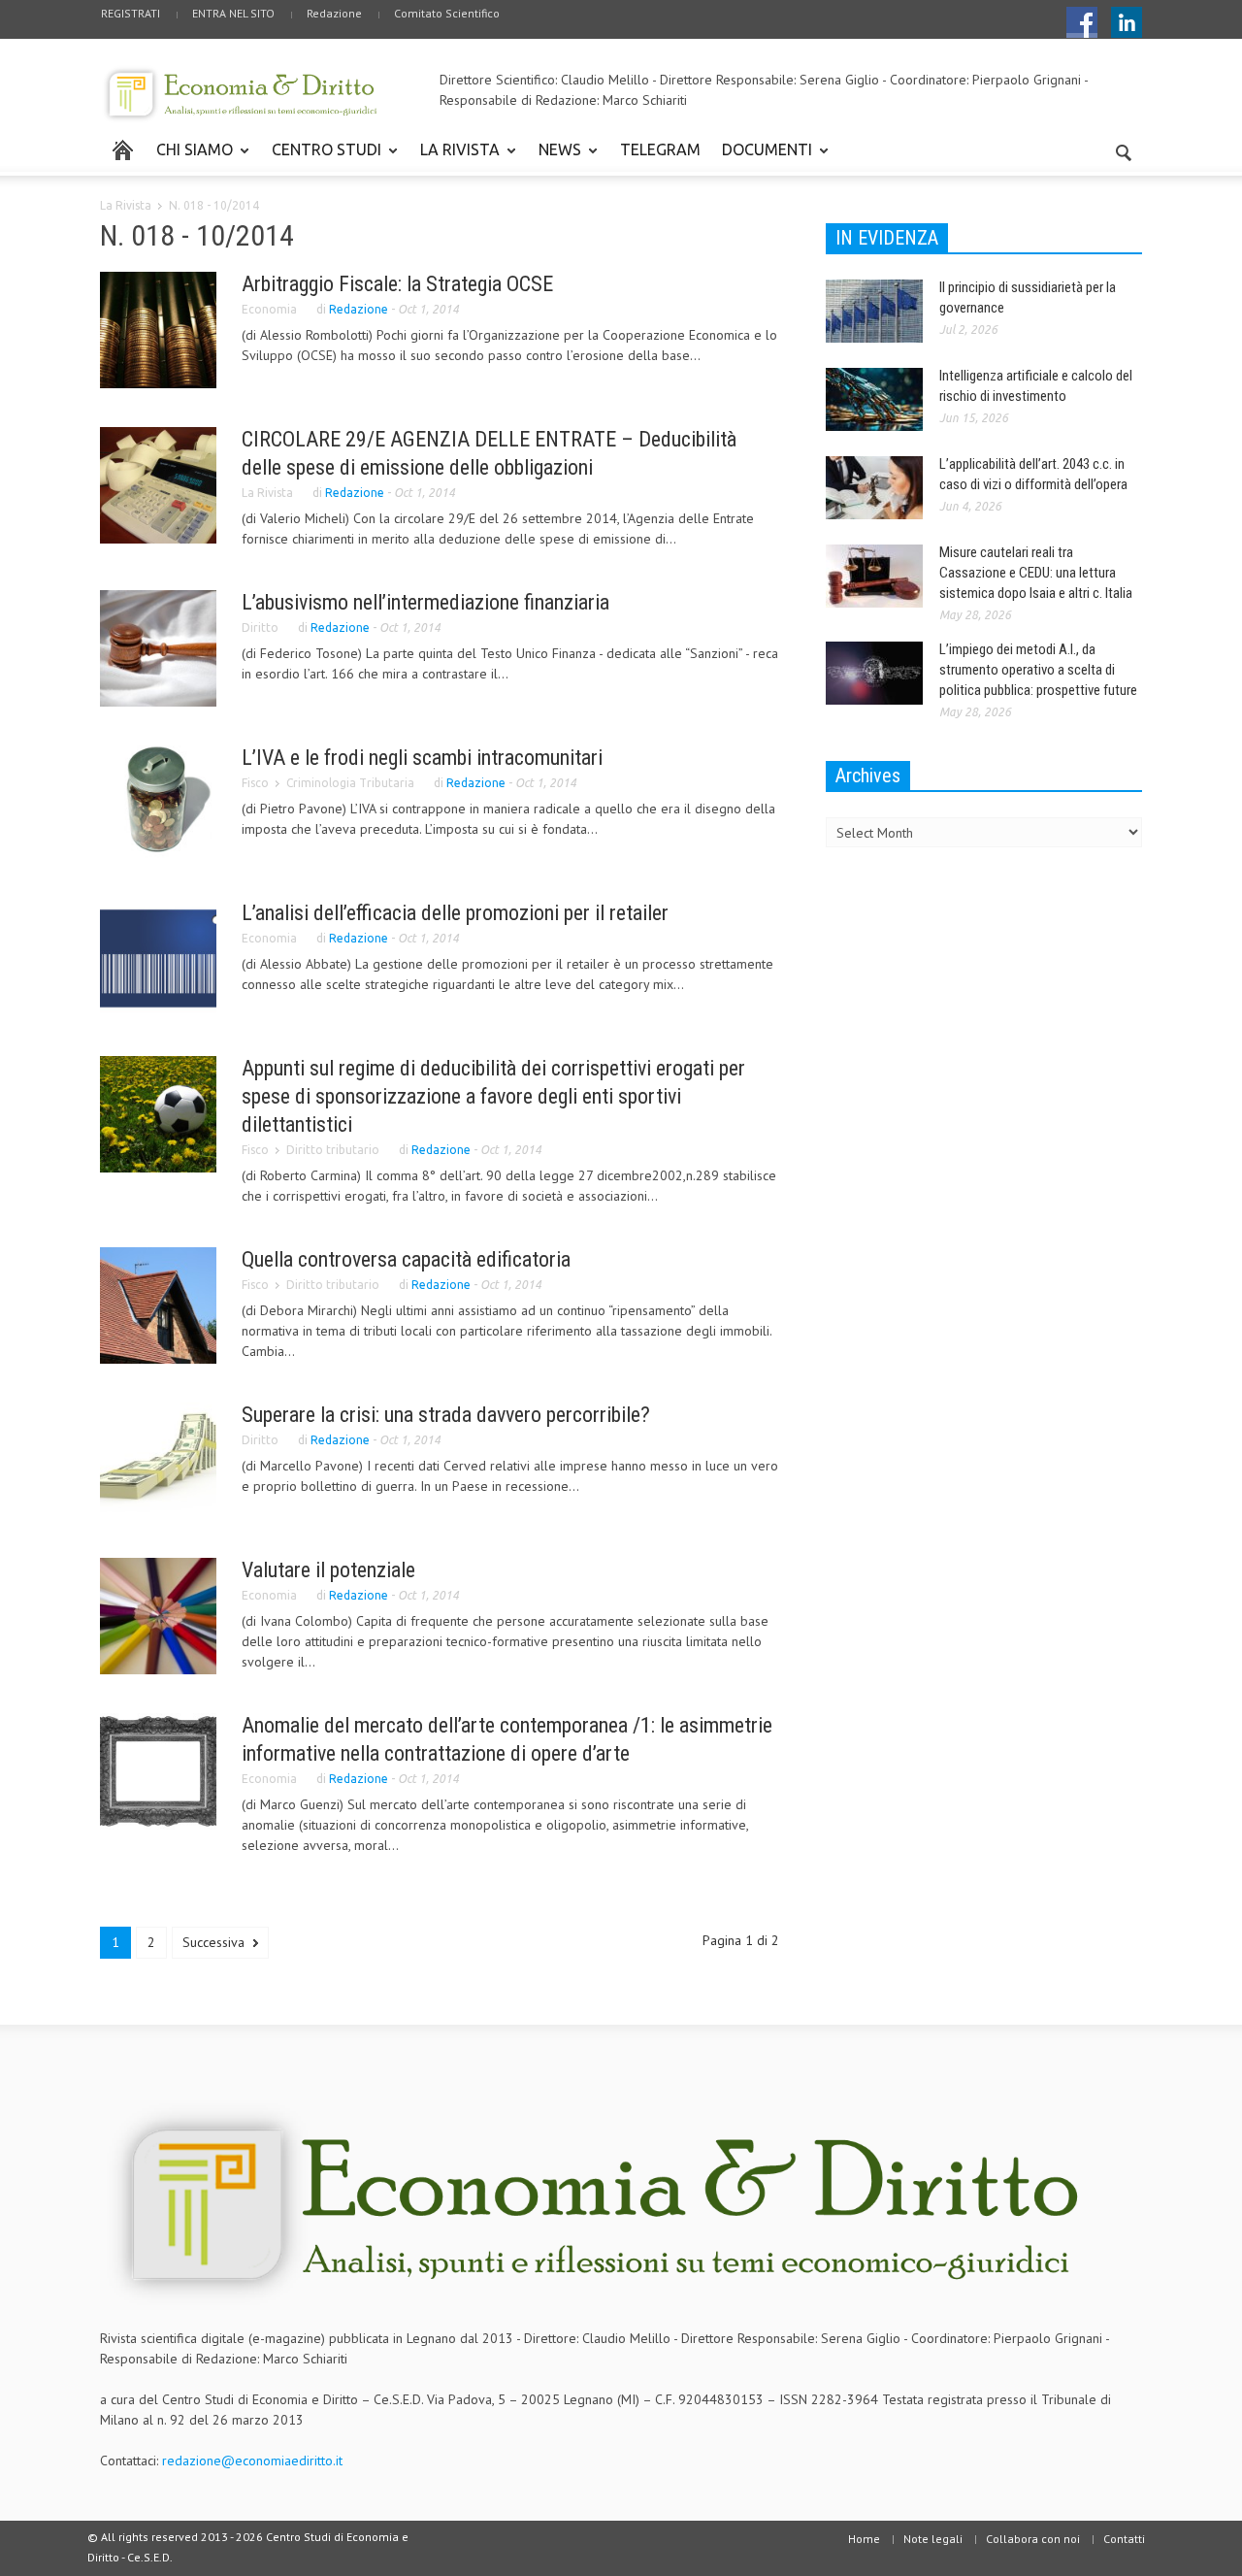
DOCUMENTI (762, 158)
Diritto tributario (333, 1150)
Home (864, 2539)
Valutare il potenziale (328, 1570)
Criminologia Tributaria (350, 783)
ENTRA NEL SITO (233, 13)
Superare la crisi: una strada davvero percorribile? (446, 1415)
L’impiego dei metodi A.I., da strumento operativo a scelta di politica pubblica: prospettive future (1038, 670)
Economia (269, 309)
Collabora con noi (1033, 2539)
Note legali (933, 2539)
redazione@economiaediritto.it (252, 2460)
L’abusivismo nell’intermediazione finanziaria (425, 602)
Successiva (215, 1942)
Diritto (260, 627)
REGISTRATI (131, 13)
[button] (1123, 149)
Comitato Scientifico (447, 13)
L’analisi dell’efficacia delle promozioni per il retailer (455, 913)
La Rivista (126, 205)
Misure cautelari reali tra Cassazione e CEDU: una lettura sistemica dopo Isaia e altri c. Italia (1036, 573)
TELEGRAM (660, 149)
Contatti (1124, 2539)
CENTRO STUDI (321, 158)
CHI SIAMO (189, 158)
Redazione (334, 13)
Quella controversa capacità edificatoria (406, 1259)
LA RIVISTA (455, 158)
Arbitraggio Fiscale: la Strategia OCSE (397, 284)
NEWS (555, 158)
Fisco (255, 783)
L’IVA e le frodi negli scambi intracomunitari (422, 758)
